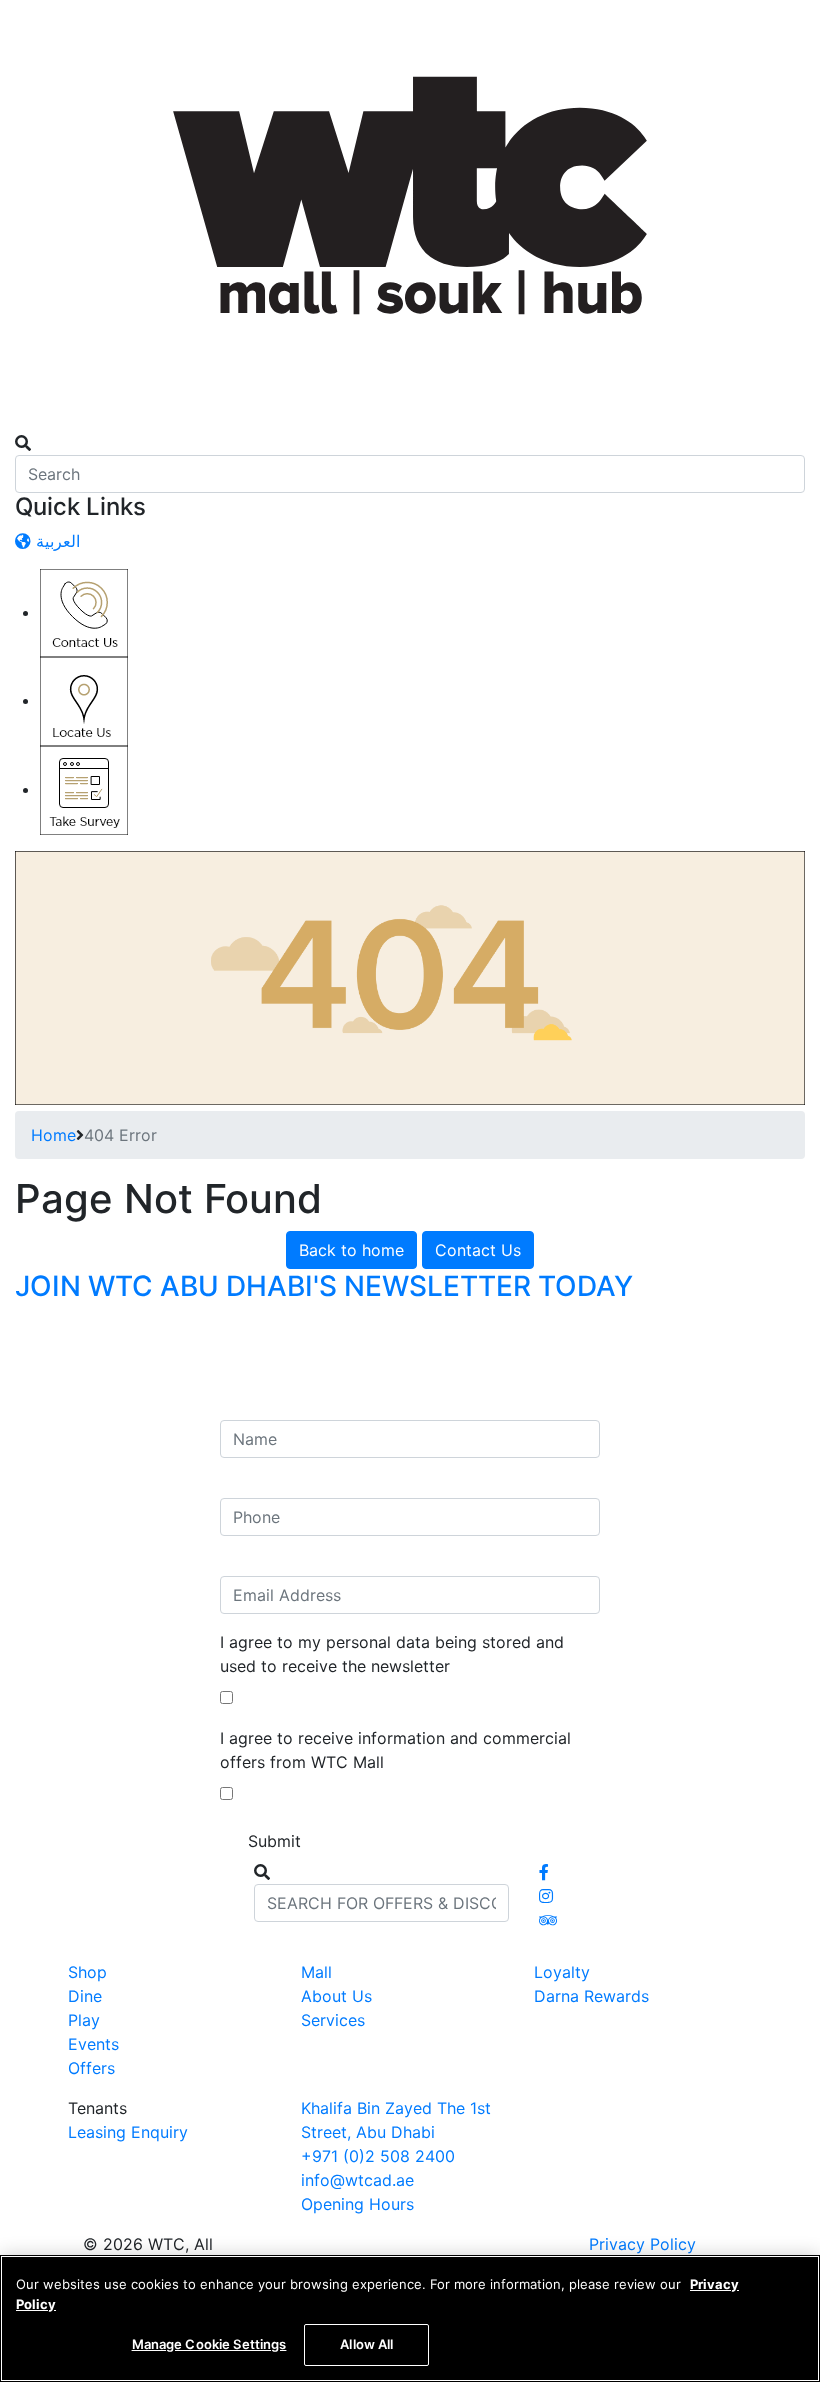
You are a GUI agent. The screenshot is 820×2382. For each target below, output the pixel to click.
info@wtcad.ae (357, 2180)
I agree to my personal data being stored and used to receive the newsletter (392, 1654)
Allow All (366, 2344)
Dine (85, 1996)
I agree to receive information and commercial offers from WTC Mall (395, 1750)
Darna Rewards (591, 1996)
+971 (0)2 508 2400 (378, 2156)
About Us (336, 1996)
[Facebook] (544, 1872)
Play (84, 2020)
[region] (410, 2318)
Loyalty (562, 1972)
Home (53, 1135)
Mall (316, 1972)
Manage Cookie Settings (209, 2344)
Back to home (351, 1250)
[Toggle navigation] (28, 425)
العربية (55, 541)
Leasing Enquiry (128, 2132)
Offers (91, 2068)
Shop (87, 1972)
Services (333, 2020)
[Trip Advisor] (548, 1920)
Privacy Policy (642, 2244)
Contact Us (478, 1250)
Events (93, 2044)
